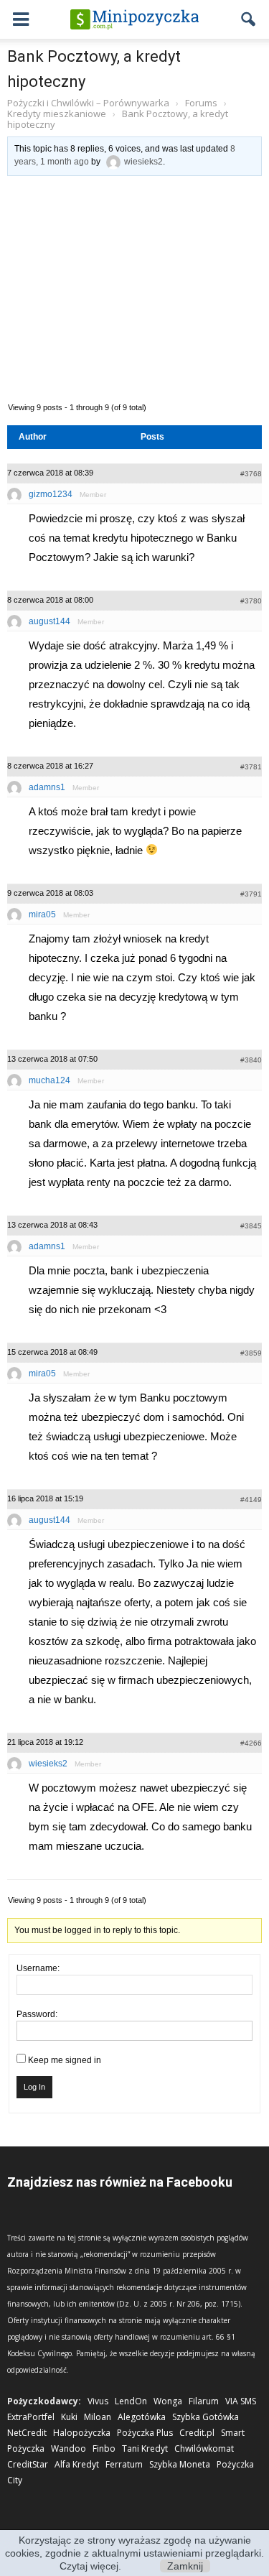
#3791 (251, 894)
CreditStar (28, 2464)
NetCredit (27, 2433)
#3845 (251, 1226)
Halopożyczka (82, 2433)
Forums (201, 103)
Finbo (104, 2448)
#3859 (251, 1353)
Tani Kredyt (145, 2448)
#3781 (251, 767)
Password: (37, 2014)
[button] (249, 19)
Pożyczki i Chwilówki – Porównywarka (88, 103)
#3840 (251, 1060)
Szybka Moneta (180, 2464)
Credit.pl (197, 2433)
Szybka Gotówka (206, 2417)
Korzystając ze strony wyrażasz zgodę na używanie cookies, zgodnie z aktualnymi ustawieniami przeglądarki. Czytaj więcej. (134, 2553)
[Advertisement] (134, 287)
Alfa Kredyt (77, 2464)
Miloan (98, 2417)
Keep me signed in (65, 2060)
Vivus (98, 2401)
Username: (38, 1968)
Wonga (168, 2401)
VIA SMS (241, 2401)
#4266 (251, 1743)
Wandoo (69, 2448)
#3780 (251, 601)
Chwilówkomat (204, 2448)
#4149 (251, 1500)
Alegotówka (142, 2417)
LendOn (131, 2401)
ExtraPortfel (31, 2417)
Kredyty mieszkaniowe (57, 113)
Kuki (69, 2417)
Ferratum (124, 2464)
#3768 (251, 474)
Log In (34, 2087)
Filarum (204, 2401)
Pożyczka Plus (145, 2433)
